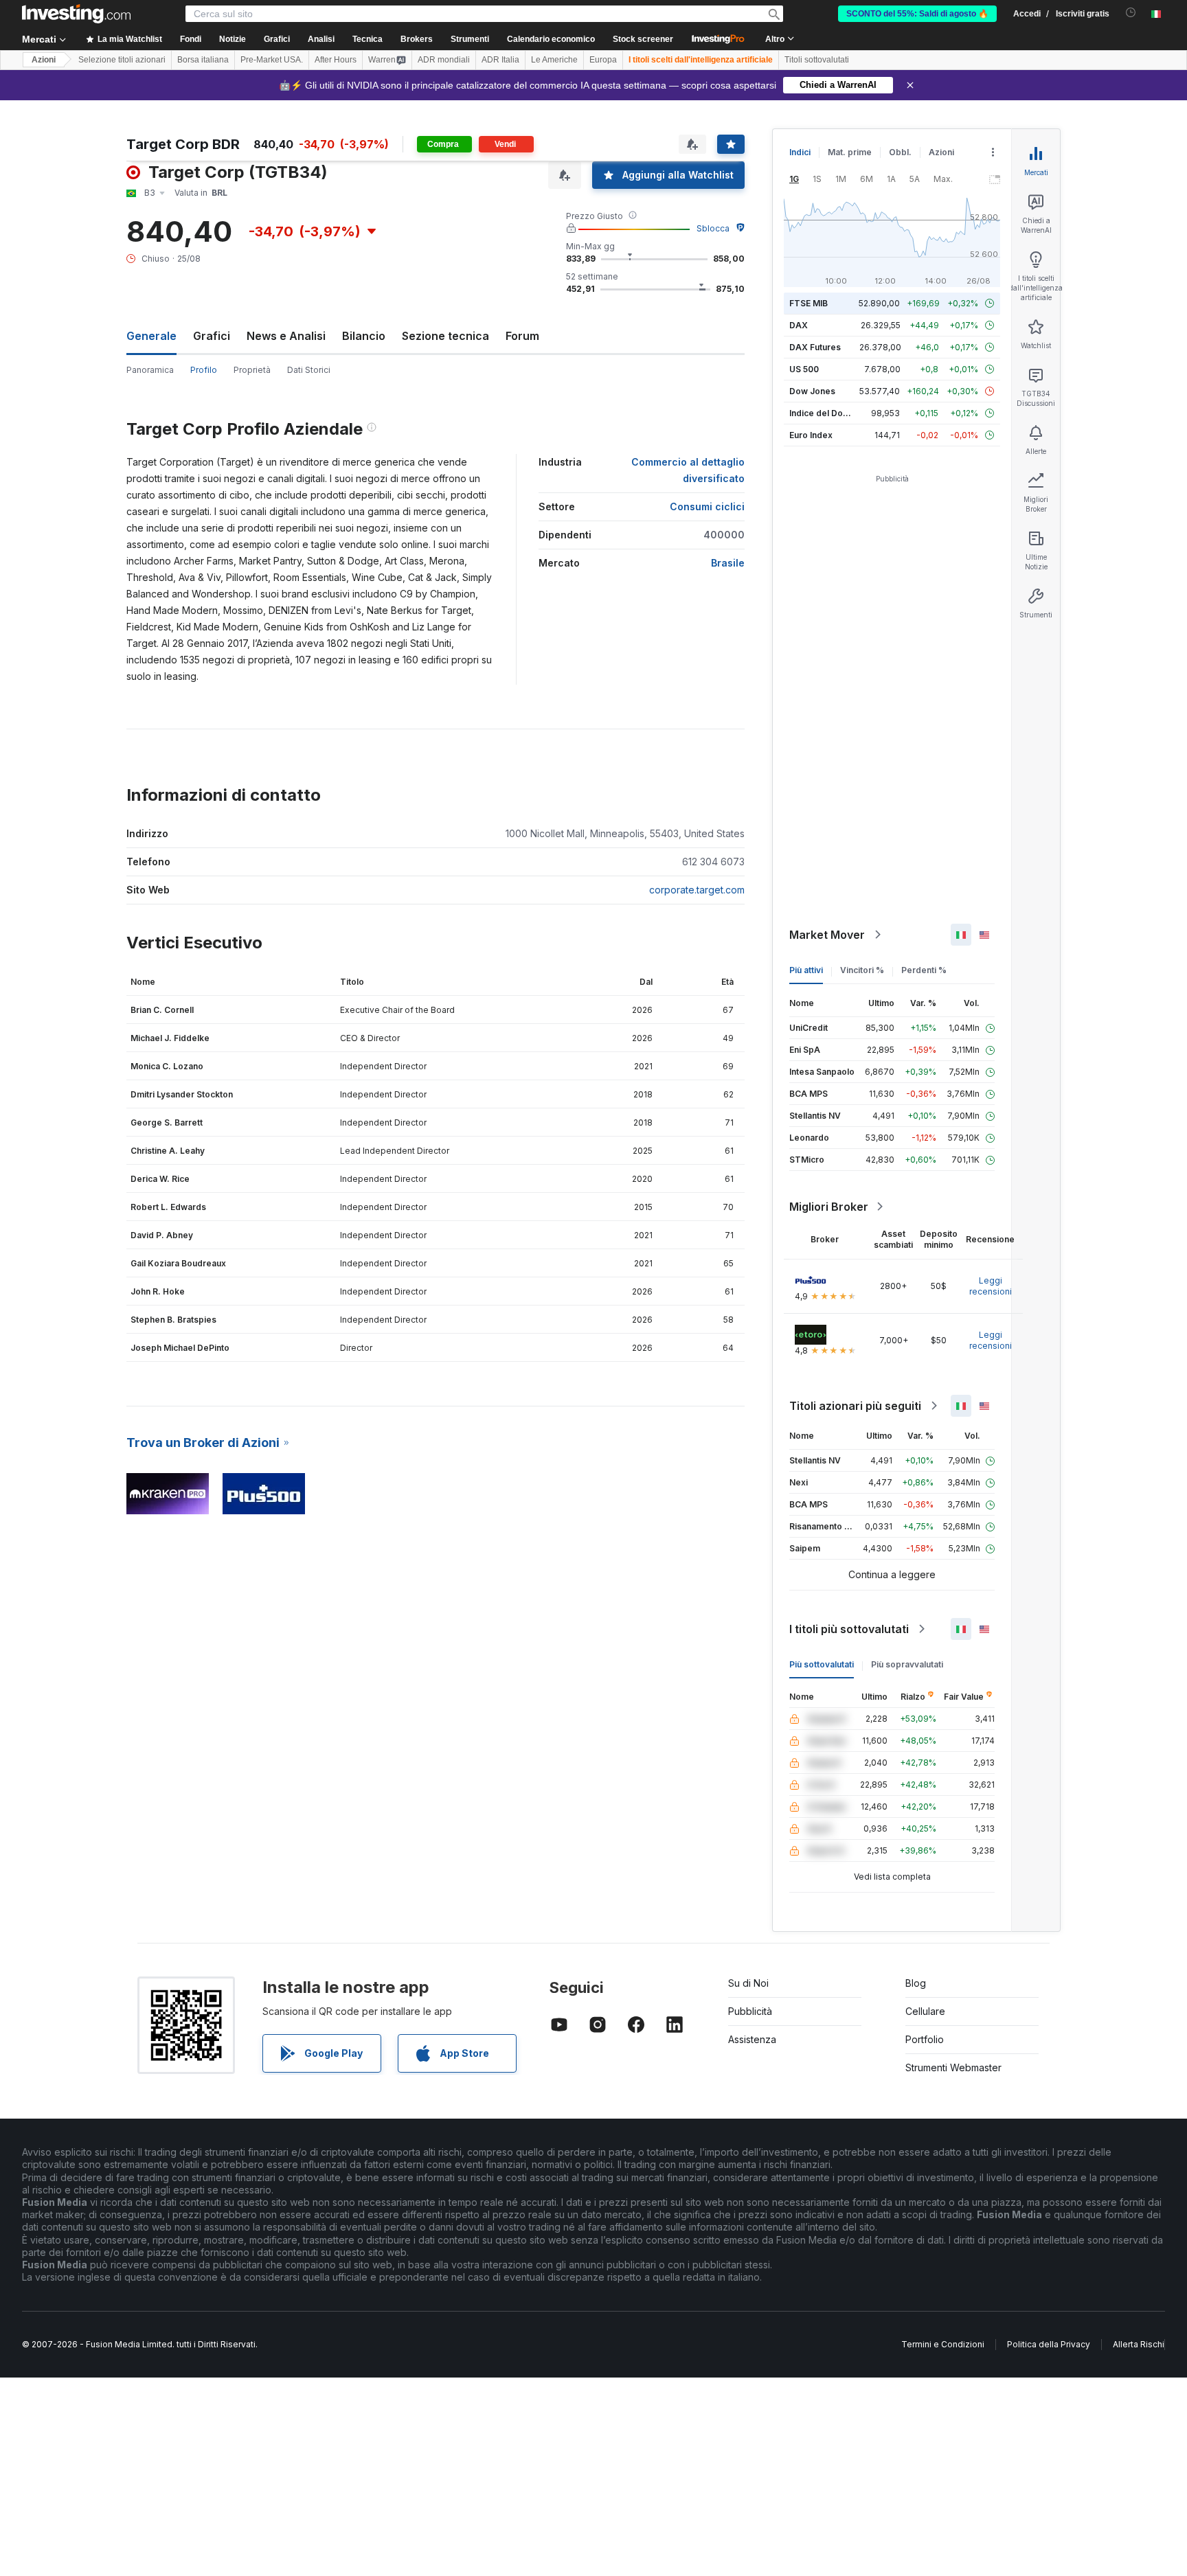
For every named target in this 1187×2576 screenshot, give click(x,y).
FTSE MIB (809, 303)
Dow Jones (812, 391)
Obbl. (900, 152)
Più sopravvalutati (907, 1664)
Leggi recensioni (991, 1286)
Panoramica (150, 370)
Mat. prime (850, 152)
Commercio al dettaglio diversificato (688, 470)
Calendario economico (551, 39)
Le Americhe (554, 60)
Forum (522, 336)
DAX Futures (815, 347)
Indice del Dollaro (825, 413)
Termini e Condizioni (943, 2344)
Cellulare (925, 2011)
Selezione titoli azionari (122, 60)
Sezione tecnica (445, 336)
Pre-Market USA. (272, 60)
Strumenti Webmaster (953, 2067)
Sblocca (713, 228)
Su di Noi (748, 1983)
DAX (799, 325)
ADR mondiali (444, 60)
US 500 (804, 369)
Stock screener (643, 39)
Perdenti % (924, 970)
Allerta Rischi (1139, 2344)
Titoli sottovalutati (817, 60)
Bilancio (364, 336)
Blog (916, 1983)
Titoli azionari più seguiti (855, 1406)
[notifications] (1131, 13)
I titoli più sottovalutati (849, 1629)
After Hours (336, 60)
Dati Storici (309, 370)
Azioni (44, 60)
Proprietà (252, 370)
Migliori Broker (829, 1207)
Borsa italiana (203, 60)
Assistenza (752, 2039)
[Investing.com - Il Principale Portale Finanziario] (76, 14)
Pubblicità (750, 2011)
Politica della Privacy (1049, 2344)
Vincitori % (862, 970)
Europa (603, 60)
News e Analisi (286, 336)
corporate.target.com (697, 890)
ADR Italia (500, 60)
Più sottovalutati (822, 1664)
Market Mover (827, 935)
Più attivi (806, 970)
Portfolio (925, 2039)
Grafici (212, 336)
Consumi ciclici (707, 506)
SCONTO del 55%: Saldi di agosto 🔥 (917, 14)
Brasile (728, 563)
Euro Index (811, 435)
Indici (800, 152)
